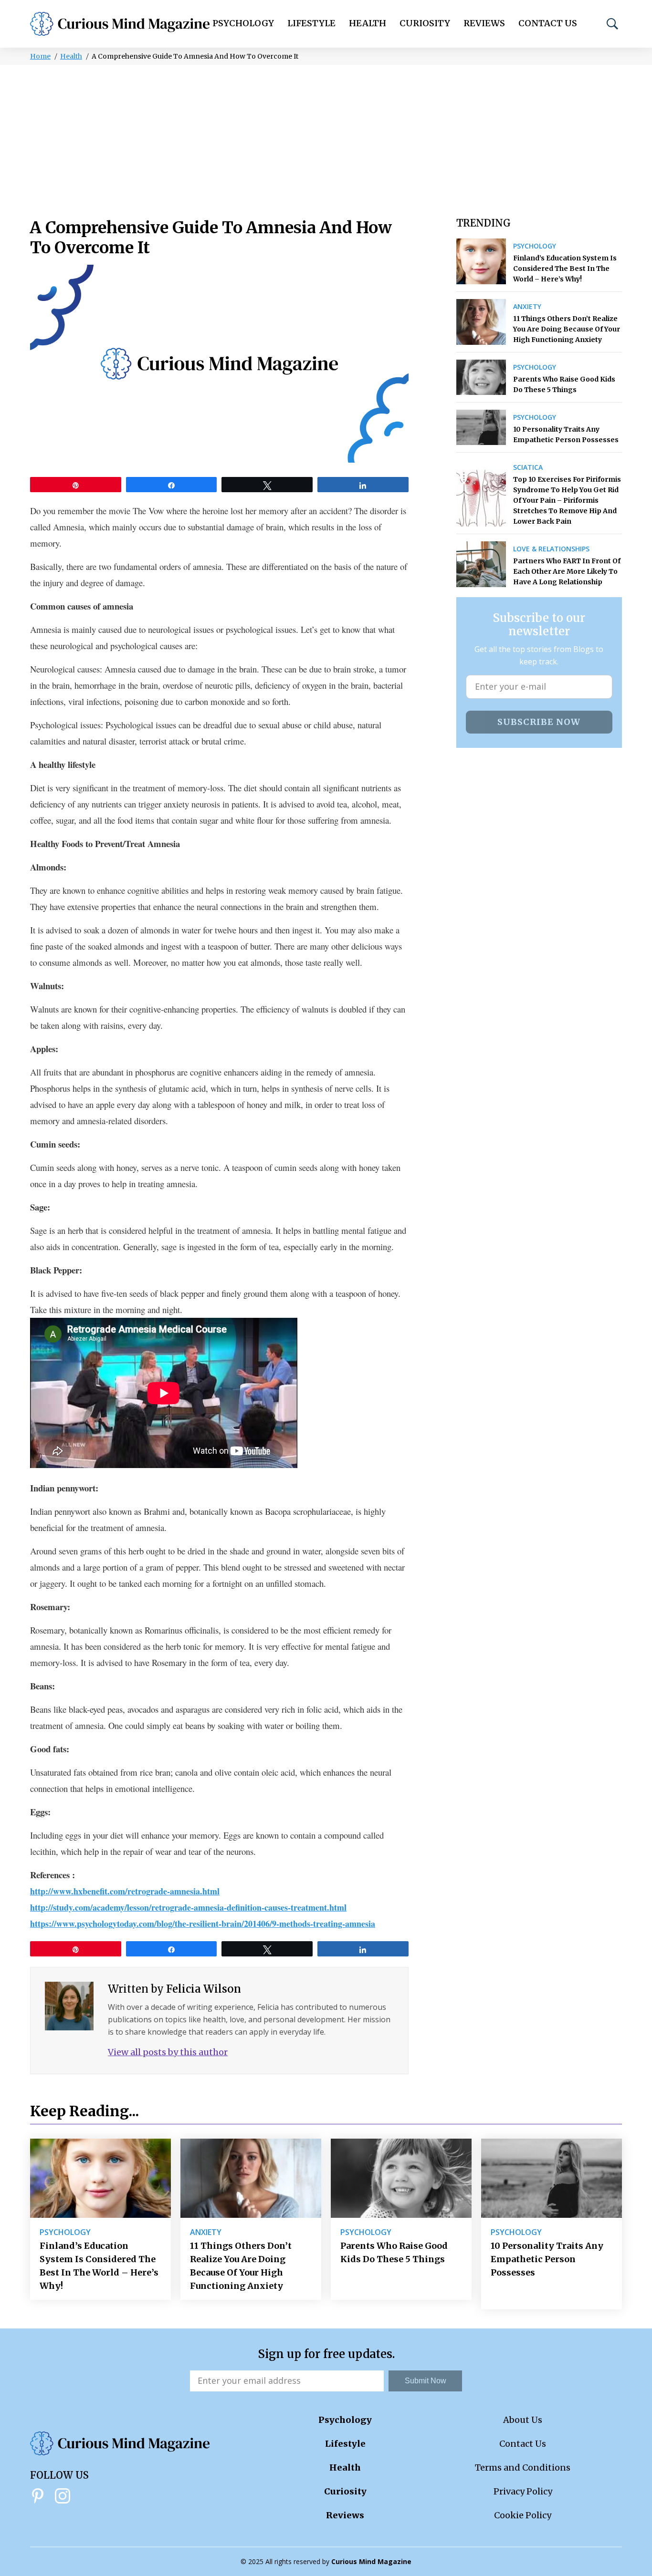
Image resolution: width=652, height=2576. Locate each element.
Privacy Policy (523, 2491)
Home (40, 56)
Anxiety (527, 307)
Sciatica (528, 467)
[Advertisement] (326, 136)
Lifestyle (311, 23)
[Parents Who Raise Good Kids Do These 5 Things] (481, 377)
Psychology (243, 23)
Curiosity (425, 23)
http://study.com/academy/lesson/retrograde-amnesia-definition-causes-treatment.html (188, 1907)
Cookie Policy (523, 2515)
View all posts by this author (168, 2052)
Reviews (484, 23)
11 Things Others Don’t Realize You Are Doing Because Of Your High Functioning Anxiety (567, 329)
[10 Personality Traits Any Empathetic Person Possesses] (481, 427)
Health (368, 23)
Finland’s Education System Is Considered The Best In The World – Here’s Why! (565, 269)
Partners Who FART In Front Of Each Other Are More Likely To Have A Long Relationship (567, 571)
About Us (523, 2420)
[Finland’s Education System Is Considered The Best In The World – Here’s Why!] (481, 261)
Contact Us (548, 23)
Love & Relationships (551, 549)
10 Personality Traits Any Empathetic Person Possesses (566, 435)
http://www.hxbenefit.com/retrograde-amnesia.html (125, 1891)
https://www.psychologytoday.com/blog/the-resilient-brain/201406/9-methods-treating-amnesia (203, 1924)
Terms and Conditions (523, 2467)
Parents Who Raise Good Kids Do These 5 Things (564, 384)
